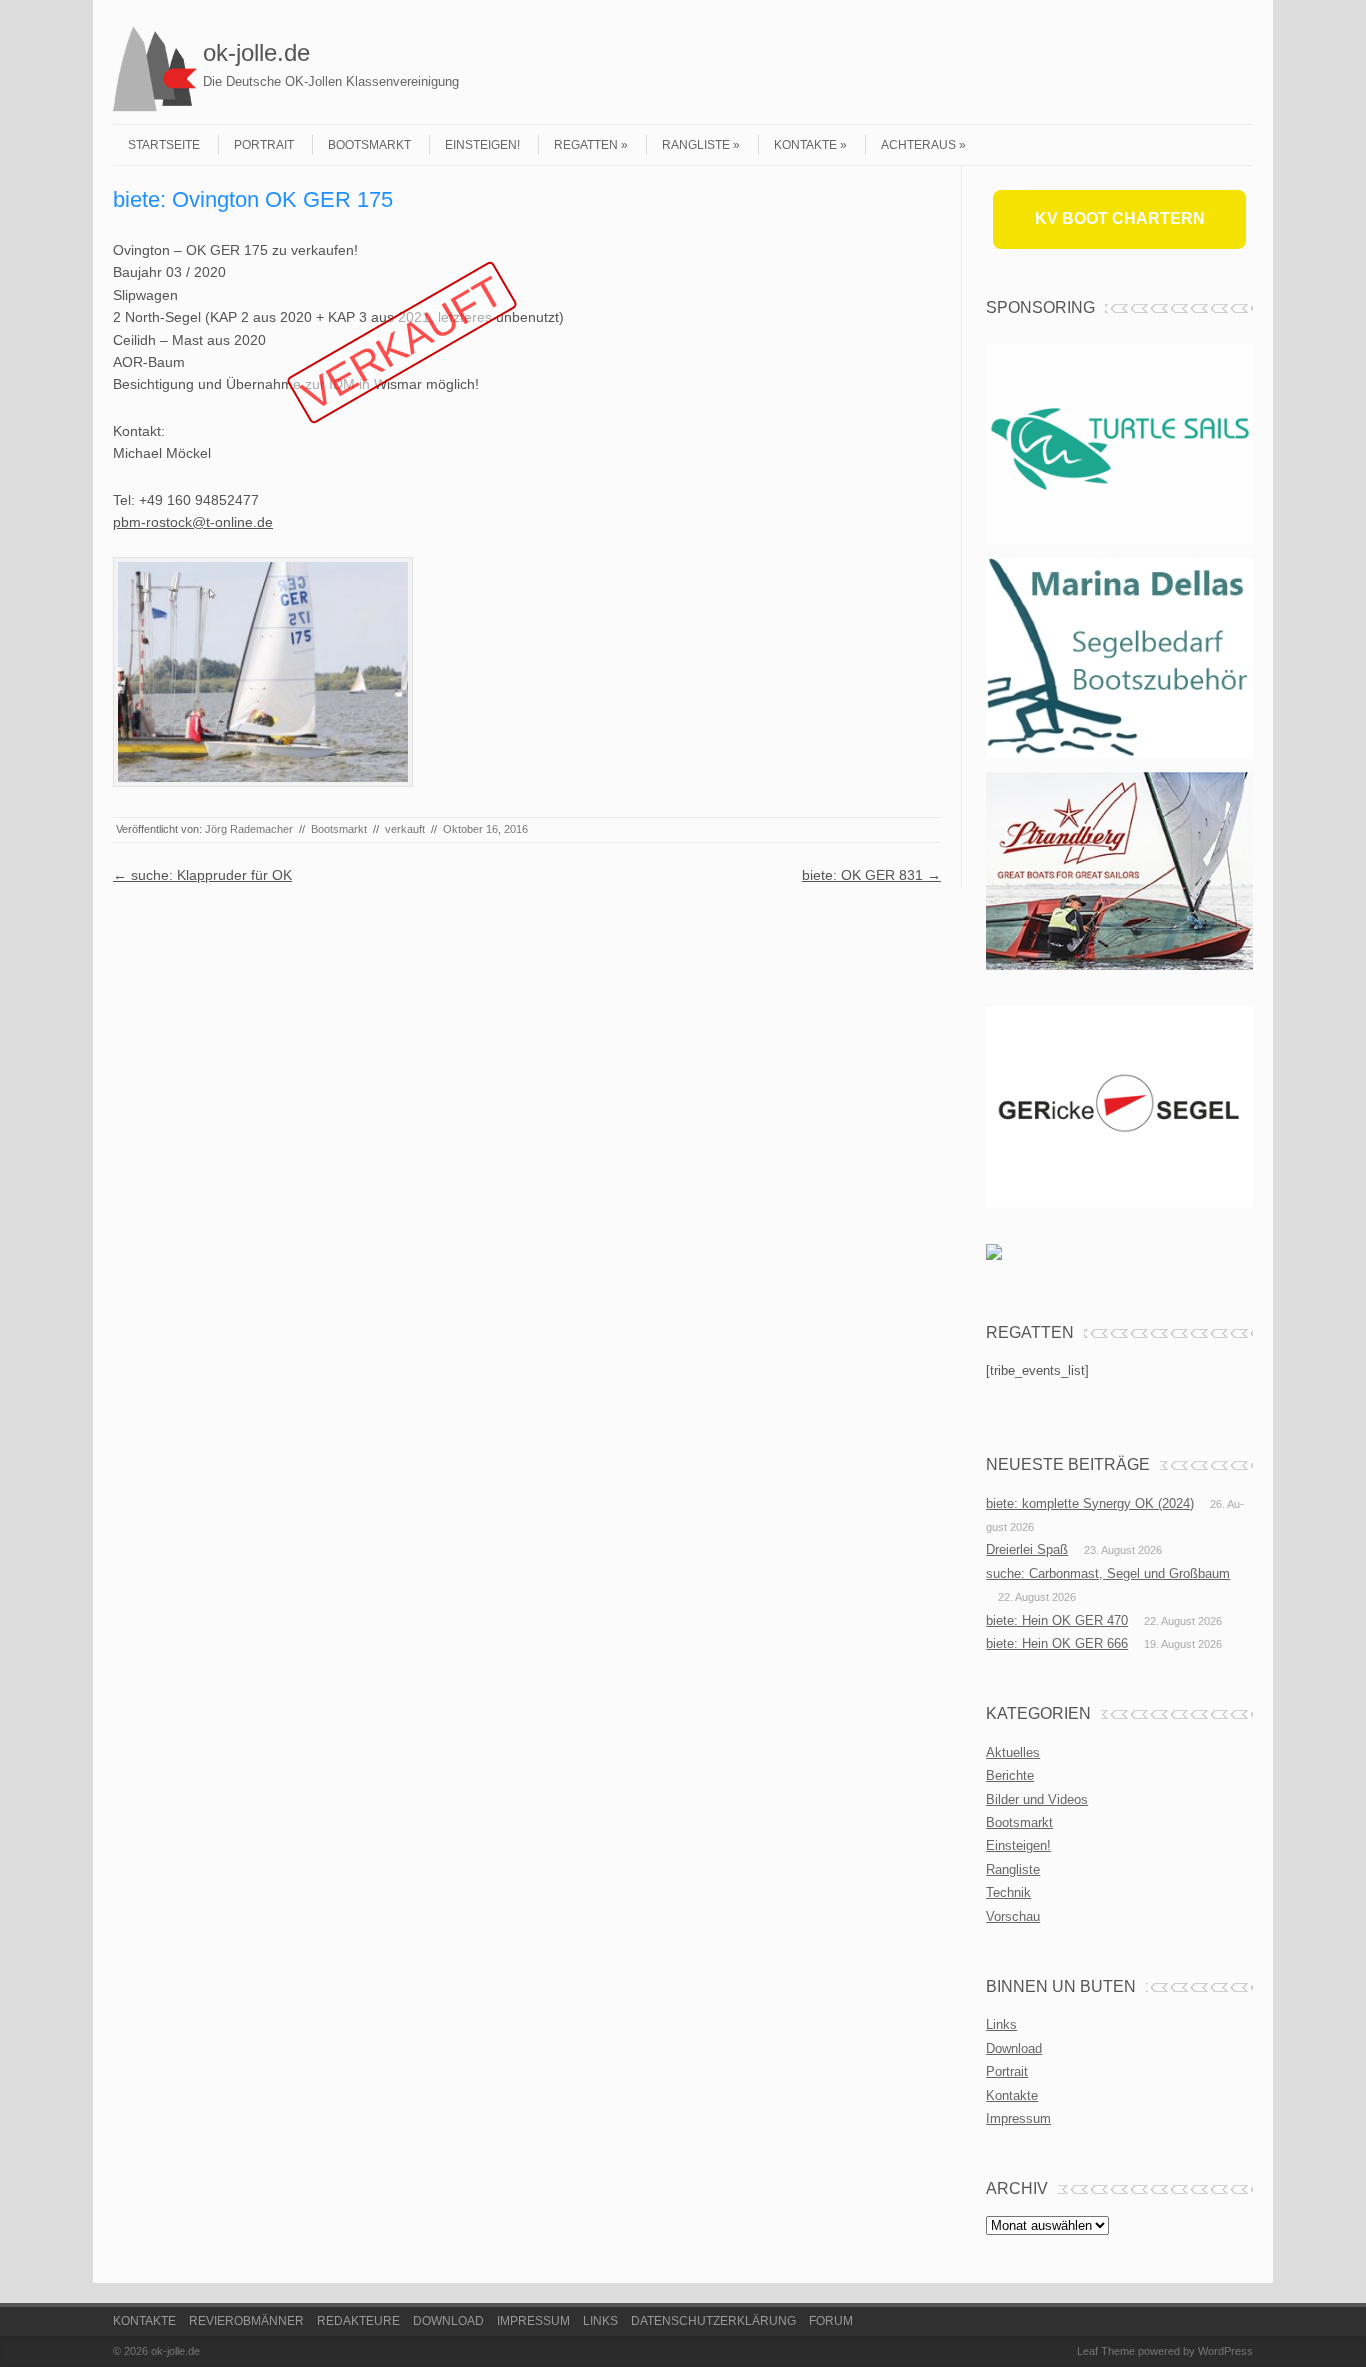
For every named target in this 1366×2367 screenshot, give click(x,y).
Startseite (164, 145)
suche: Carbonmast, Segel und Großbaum (1108, 1573)
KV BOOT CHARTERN (1120, 218)
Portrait (264, 145)
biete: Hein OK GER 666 (1057, 1643)
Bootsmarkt (369, 145)
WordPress (1225, 2351)
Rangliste (696, 145)
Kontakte (805, 145)
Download (1014, 2048)
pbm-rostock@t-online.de (193, 522)
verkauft (405, 829)
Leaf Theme (1106, 2351)
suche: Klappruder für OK (202, 875)
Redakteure (358, 2321)
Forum (831, 2321)
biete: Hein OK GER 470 (1057, 1620)
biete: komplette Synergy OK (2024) (1090, 1503)
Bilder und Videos (1037, 1799)
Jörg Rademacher (249, 829)
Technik (1008, 1892)
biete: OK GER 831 (871, 875)
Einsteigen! (482, 145)
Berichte (1010, 1775)
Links (1001, 2024)
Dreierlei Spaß (1027, 1549)
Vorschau (1013, 1916)
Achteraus (918, 145)
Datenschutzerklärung (713, 2321)
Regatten (586, 145)
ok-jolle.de (256, 52)
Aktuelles (1013, 1752)
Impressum (1018, 2118)
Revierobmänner (246, 2321)
